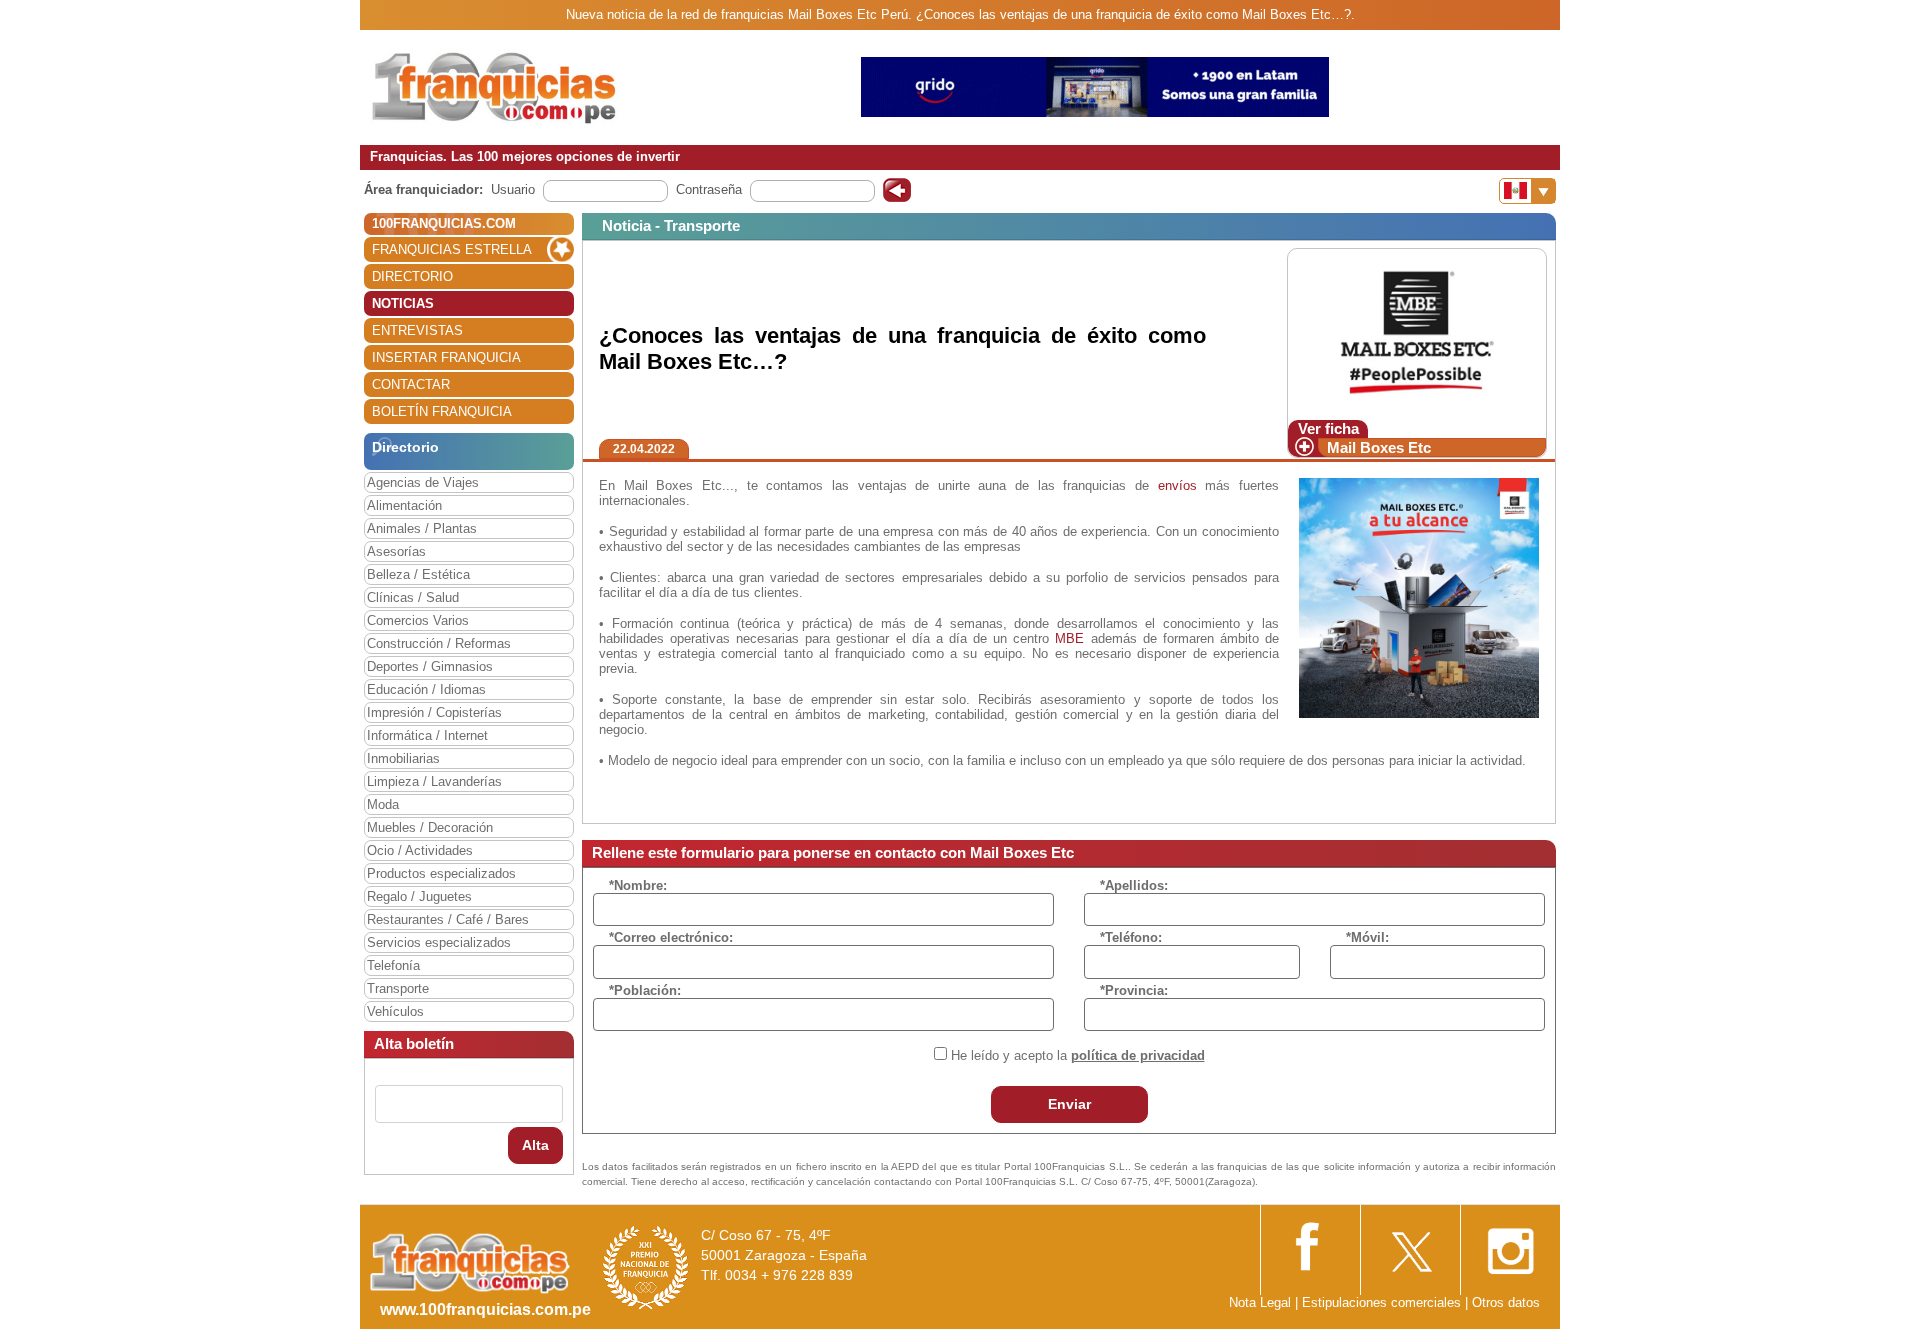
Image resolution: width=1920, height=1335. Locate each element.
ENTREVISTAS (417, 330)
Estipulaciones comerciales (1383, 1302)
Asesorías (396, 551)
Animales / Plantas (422, 528)
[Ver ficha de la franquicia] (1416, 333)
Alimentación (404, 505)
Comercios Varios (418, 620)
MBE (1069, 638)
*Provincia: (1134, 990)
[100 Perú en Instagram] (1510, 1245)
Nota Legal (1260, 1302)
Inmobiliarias (403, 758)
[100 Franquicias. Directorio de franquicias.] (495, 86)
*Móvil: (1367, 937)
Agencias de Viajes (423, 482)
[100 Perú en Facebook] (1310, 1244)
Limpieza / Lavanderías (434, 781)
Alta (535, 1145)
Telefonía (393, 965)
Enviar (1069, 1104)
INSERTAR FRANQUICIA (446, 357)
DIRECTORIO (412, 276)
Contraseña (709, 189)
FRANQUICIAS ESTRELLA (452, 249)
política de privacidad (1138, 1055)
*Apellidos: (1134, 885)
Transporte (398, 988)
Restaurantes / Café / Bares (448, 919)
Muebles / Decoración (430, 827)
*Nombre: (638, 885)
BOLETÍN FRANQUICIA (442, 411)
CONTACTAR (411, 384)
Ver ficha (1328, 428)
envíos (1177, 485)
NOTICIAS (403, 303)
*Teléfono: (1131, 937)
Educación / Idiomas (426, 689)
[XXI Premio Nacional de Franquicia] (646, 1267)
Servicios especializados (439, 942)
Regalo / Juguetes (419, 896)
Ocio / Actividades (420, 850)
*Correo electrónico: (671, 937)
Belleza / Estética (418, 574)
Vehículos (395, 1011)
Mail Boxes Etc (1379, 447)
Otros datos (1506, 1302)
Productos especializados (441, 873)
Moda (383, 804)
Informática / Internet (427, 735)
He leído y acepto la (1078, 1055)
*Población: (645, 990)
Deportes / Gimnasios (430, 666)
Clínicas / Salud (413, 597)
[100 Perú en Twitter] (1410, 1245)
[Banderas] (1527, 191)
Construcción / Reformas (439, 643)
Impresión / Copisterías (434, 712)
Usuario (513, 189)
